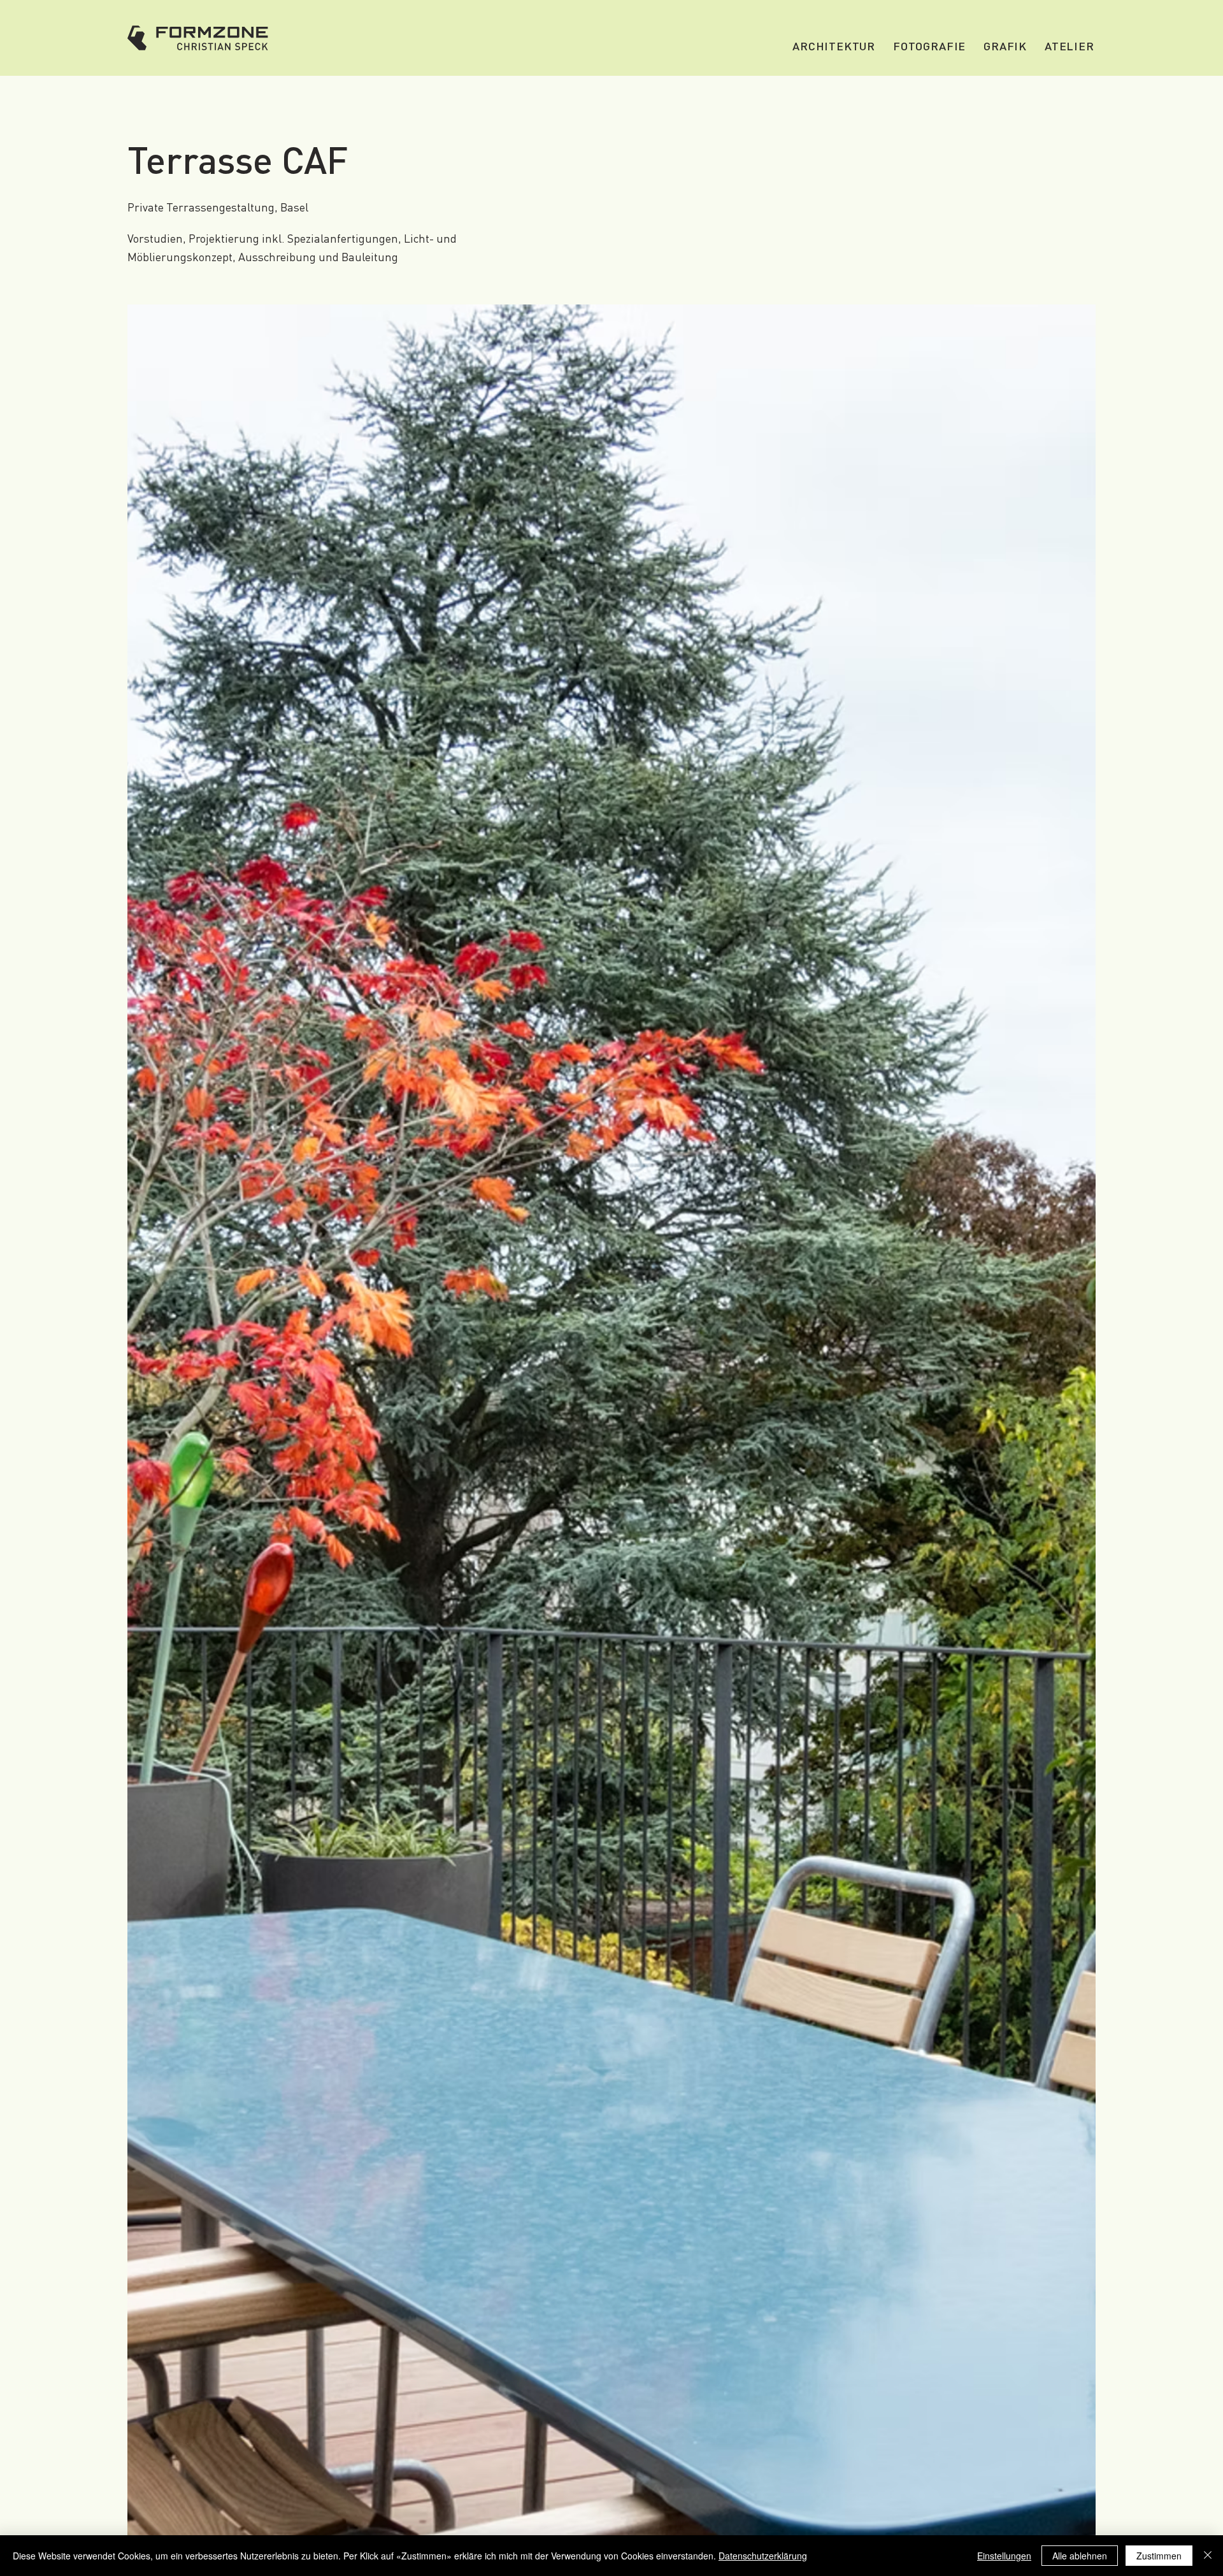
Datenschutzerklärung (763, 2556)
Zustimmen (1159, 2556)
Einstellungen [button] (1004, 2556)
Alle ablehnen (1080, 2556)
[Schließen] (1208, 2556)
